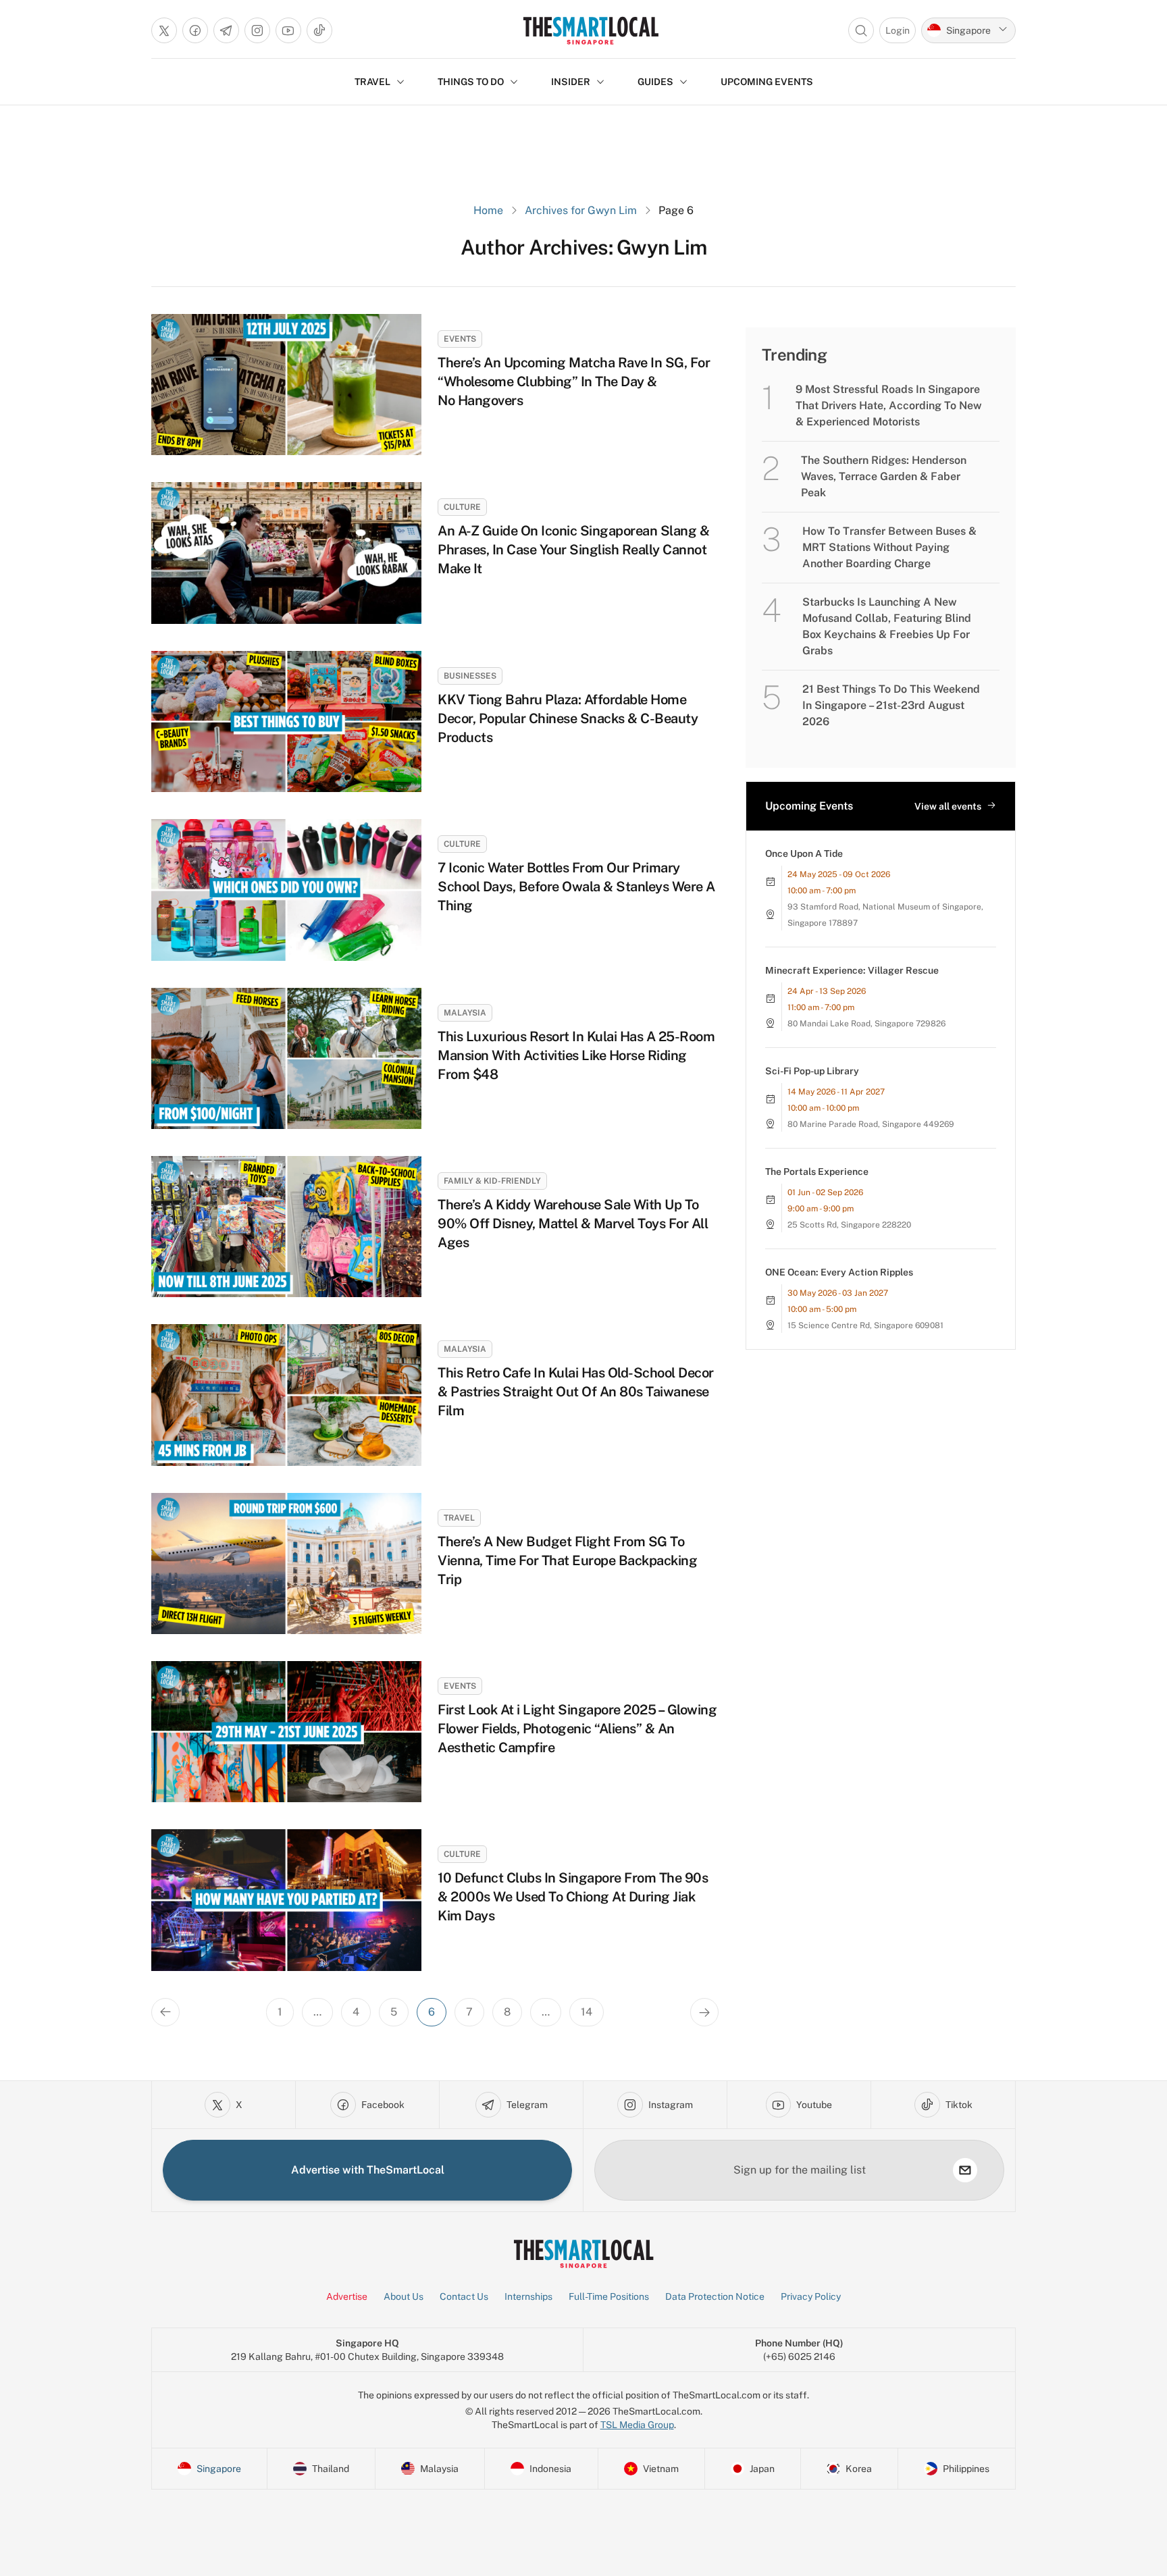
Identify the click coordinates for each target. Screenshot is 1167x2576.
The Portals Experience (817, 1172)
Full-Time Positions (609, 2296)
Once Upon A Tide (804, 853)
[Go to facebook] (195, 30)
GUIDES (655, 82)
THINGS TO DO (471, 82)
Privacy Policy (811, 2296)
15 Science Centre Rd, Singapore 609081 (865, 1325)
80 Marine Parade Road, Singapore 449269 (871, 1124)
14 (587, 2012)
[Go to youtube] (288, 30)
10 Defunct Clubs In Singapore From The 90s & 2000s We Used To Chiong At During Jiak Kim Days (573, 1897)
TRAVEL (372, 82)
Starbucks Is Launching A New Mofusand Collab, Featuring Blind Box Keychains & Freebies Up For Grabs (887, 626)
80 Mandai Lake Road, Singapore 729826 (866, 1024)
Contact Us (464, 2296)
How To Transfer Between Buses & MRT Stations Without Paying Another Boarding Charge (889, 547)
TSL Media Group (637, 2425)
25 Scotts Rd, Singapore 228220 (849, 1225)
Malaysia (465, 1013)
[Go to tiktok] (319, 30)
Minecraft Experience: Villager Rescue (852, 970)
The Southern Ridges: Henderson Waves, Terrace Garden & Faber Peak (884, 476)
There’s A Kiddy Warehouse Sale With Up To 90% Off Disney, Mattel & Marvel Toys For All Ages (573, 1224)
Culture (462, 507)
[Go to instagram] (257, 30)
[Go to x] (164, 30)
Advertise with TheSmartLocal (368, 2170)
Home (488, 210)
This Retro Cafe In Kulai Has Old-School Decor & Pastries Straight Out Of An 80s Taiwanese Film (576, 1392)
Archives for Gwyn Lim (581, 210)
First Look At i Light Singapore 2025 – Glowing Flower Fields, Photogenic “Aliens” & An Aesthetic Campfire (577, 1729)
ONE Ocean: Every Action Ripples (839, 1272)
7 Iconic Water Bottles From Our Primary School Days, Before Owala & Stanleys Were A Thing (576, 887)
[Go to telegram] (226, 30)
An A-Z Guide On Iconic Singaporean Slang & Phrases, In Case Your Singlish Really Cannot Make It (573, 550)
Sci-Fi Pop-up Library (812, 1071)
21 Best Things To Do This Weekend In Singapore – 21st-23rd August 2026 (891, 705)
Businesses (470, 676)
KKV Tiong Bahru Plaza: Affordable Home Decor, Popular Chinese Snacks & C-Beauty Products (568, 718)
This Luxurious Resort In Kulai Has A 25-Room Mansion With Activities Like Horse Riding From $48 (576, 1055)
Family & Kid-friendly (492, 1181)
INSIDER (571, 82)
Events (460, 339)
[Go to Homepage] (591, 30)
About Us (404, 2296)
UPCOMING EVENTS (767, 82)
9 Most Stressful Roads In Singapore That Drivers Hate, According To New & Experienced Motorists (889, 405)
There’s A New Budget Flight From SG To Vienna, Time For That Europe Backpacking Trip (567, 1560)
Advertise (347, 2296)
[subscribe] (965, 2170)
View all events (948, 806)
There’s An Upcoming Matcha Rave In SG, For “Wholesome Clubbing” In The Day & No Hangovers (574, 382)
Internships (528, 2296)
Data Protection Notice (715, 2296)
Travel (459, 1518)
